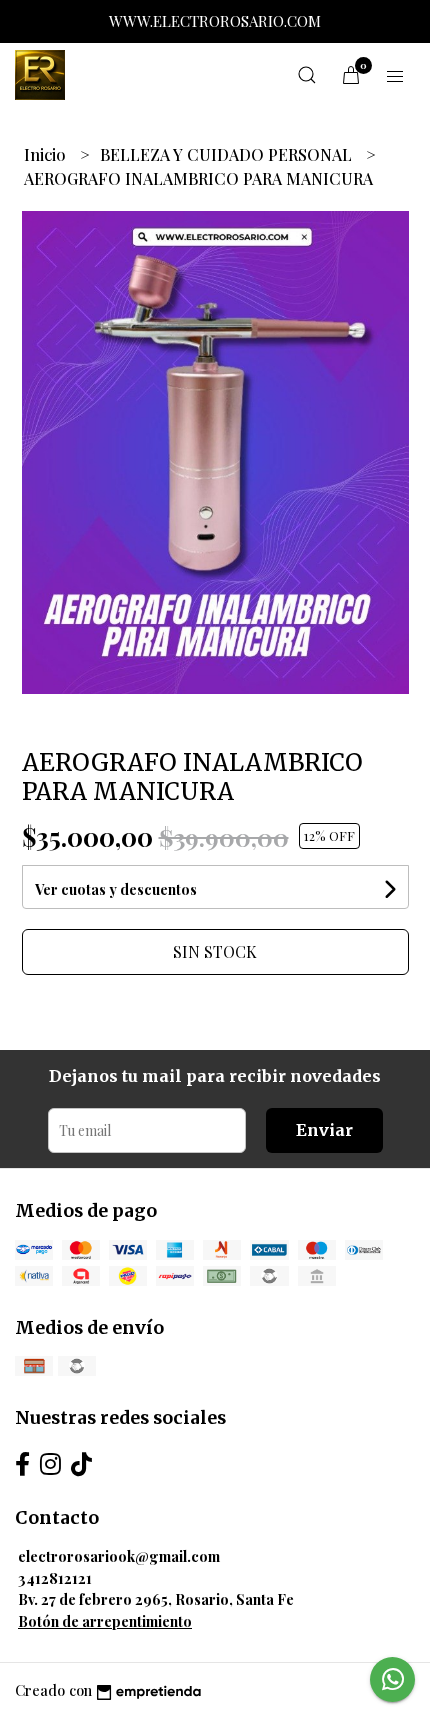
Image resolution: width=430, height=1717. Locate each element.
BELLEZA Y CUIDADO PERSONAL (228, 154)
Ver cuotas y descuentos (116, 889)
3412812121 (55, 1578)
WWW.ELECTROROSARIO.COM (215, 21)
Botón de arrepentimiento (105, 1621)
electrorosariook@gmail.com (119, 1556)
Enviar (324, 1130)
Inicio (47, 154)
